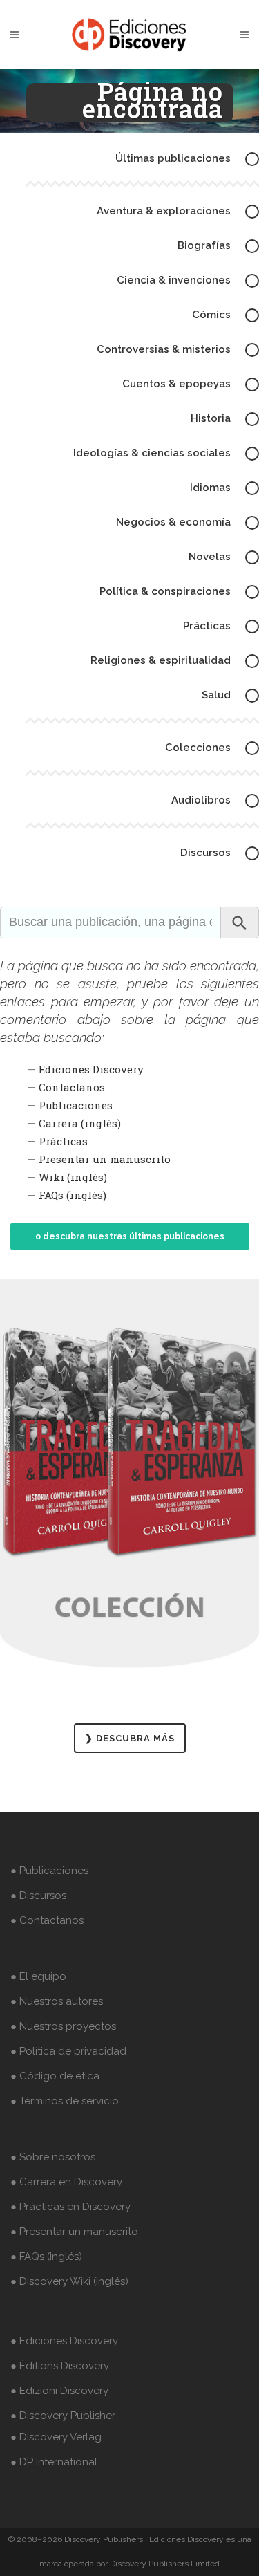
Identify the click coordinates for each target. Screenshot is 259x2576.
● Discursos (38, 1896)
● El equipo (38, 1976)
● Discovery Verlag (56, 2437)
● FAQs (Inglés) (46, 2257)
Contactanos (72, 1087)
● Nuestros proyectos (63, 2026)
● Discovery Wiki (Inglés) (69, 2281)
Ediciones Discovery (91, 1069)
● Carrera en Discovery (66, 2182)
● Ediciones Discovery (64, 2341)
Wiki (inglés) (73, 1177)
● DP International (54, 2462)
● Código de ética (55, 2076)
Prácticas (63, 1141)
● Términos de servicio (65, 2101)
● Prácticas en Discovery (70, 2207)
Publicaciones (76, 1105)
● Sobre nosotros (53, 2157)
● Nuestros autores (57, 2001)
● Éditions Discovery (60, 2366)
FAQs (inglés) (73, 1195)
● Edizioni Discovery (59, 2391)
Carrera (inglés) (80, 1123)
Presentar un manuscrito (105, 1159)
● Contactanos (47, 1920)
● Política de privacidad (68, 2051)
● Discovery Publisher (63, 2416)
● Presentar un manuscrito (74, 2232)
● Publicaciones (49, 1871)
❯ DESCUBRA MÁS (130, 1738)
